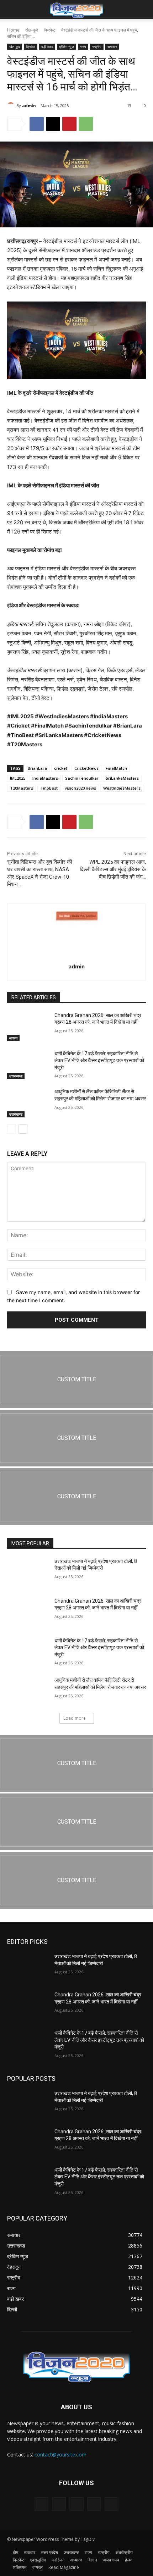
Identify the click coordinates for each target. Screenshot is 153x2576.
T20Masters (22, 788)
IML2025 (18, 778)
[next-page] (23, 1129)
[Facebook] (37, 124)
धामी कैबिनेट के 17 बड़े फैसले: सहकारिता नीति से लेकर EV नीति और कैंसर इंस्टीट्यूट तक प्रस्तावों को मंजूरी (99, 1060)
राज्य (83, 46)
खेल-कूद (32, 30)
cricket (61, 768)
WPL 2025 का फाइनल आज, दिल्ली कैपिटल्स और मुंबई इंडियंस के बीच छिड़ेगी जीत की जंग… (113, 869)
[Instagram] (94, 2504)
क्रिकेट (50, 30)
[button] (12, 10)
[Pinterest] (69, 124)
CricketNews (86, 768)
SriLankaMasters (122, 778)
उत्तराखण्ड (16, 1076)
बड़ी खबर (47, 46)
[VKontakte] (112, 2504)
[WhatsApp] (86, 124)
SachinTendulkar (82, 778)
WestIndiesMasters (122, 788)
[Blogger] (41, 2504)
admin (29, 106)
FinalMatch (116, 768)
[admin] (12, 106)
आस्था (13, 1038)
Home (13, 30)
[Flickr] (76, 2504)
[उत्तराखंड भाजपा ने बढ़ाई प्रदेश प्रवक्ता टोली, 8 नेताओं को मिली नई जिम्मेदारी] (28, 1572)
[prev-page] (12, 1129)
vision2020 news (80, 788)
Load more (75, 1718)
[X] (53, 124)
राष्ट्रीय (97, 46)
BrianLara (37, 768)
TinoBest (49, 788)
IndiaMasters (45, 778)
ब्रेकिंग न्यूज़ (67, 46)
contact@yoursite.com (60, 2455)
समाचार (112, 46)
